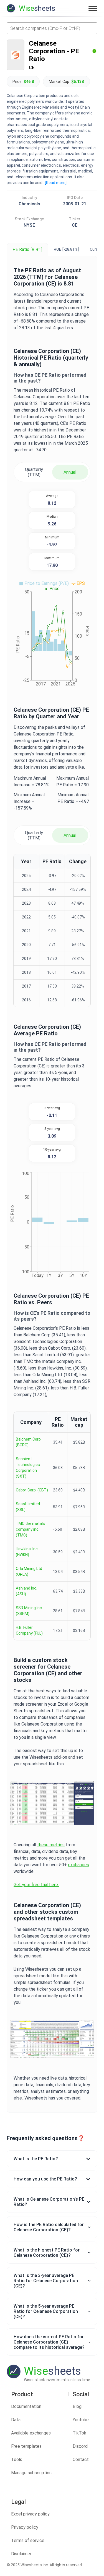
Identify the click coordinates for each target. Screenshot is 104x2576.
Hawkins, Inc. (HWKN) (27, 1552)
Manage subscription (31, 2473)
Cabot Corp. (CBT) (32, 1490)
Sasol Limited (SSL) (28, 1507)
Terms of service (28, 2540)
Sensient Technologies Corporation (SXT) (28, 1468)
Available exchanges (31, 2433)
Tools (17, 2459)
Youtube (81, 2420)
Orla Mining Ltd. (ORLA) (29, 1571)
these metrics (51, 1845)
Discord (80, 2446)
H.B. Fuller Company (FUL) (29, 1630)
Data (16, 2420)
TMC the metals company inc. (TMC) (30, 1529)
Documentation (26, 2406)
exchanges (78, 1865)
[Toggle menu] (93, 8)
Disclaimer (21, 2554)
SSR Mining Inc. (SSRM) (29, 1611)
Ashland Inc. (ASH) (26, 1591)
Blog (77, 2406)
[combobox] (52, 28)
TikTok (79, 2433)
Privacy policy (25, 2527)
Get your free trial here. (36, 1885)
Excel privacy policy (30, 2514)
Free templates (26, 2446)
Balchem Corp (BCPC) (28, 1442)
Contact (81, 2459)
